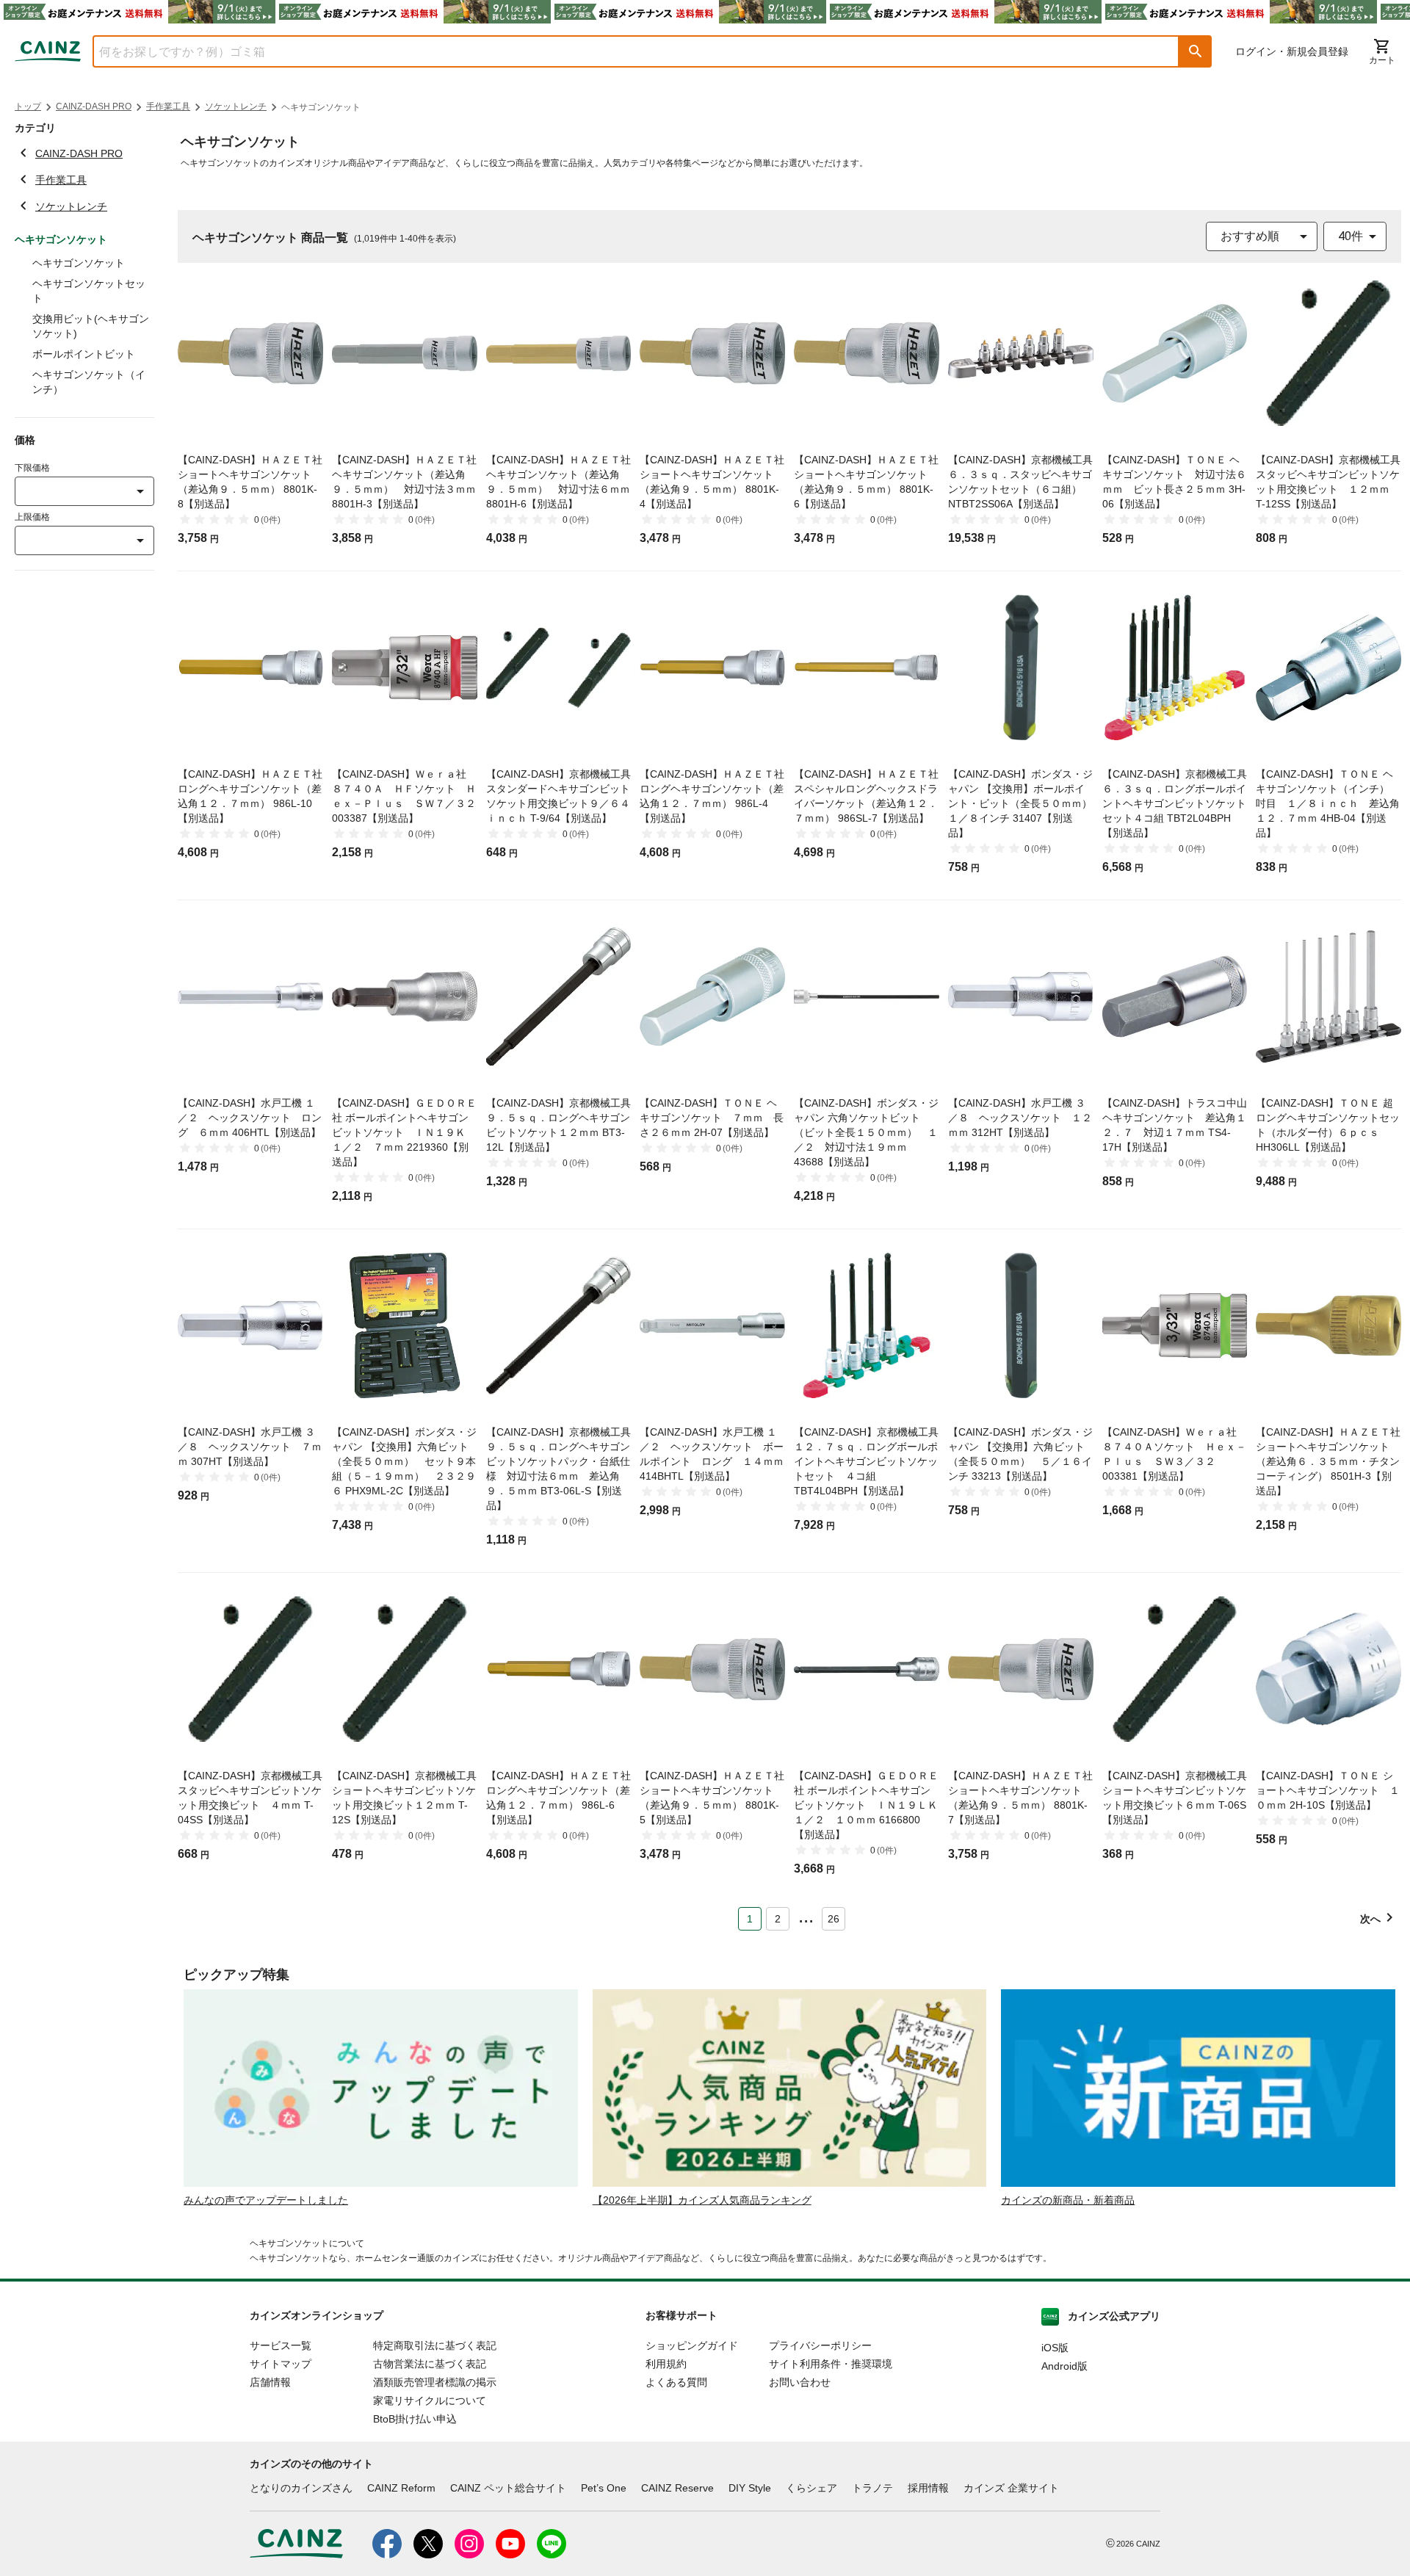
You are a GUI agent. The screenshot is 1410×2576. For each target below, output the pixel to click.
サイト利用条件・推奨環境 (831, 2364)
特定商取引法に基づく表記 (435, 2345)
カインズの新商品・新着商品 (1068, 2200)
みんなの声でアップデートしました (266, 2200)
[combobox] (625, 51)
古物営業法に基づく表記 (430, 2364)
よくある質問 (676, 2382)
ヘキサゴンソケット (79, 263)
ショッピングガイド (692, 2345)
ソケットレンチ (236, 106)
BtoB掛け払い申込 (415, 2419)
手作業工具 (168, 106)
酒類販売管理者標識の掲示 (435, 2382)
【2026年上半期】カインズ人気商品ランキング (702, 2200)
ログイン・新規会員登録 (1292, 51)
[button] (1196, 51)
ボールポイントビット (84, 354)
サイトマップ (281, 2364)
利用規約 (666, 2364)
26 (834, 1919)
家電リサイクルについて (430, 2400)
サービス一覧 (281, 2345)
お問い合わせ (800, 2382)
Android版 (1064, 2366)
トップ (28, 106)
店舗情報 (270, 2382)
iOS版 (1055, 2348)
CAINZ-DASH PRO (94, 106)
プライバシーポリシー (820, 2345)
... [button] (806, 1916)
